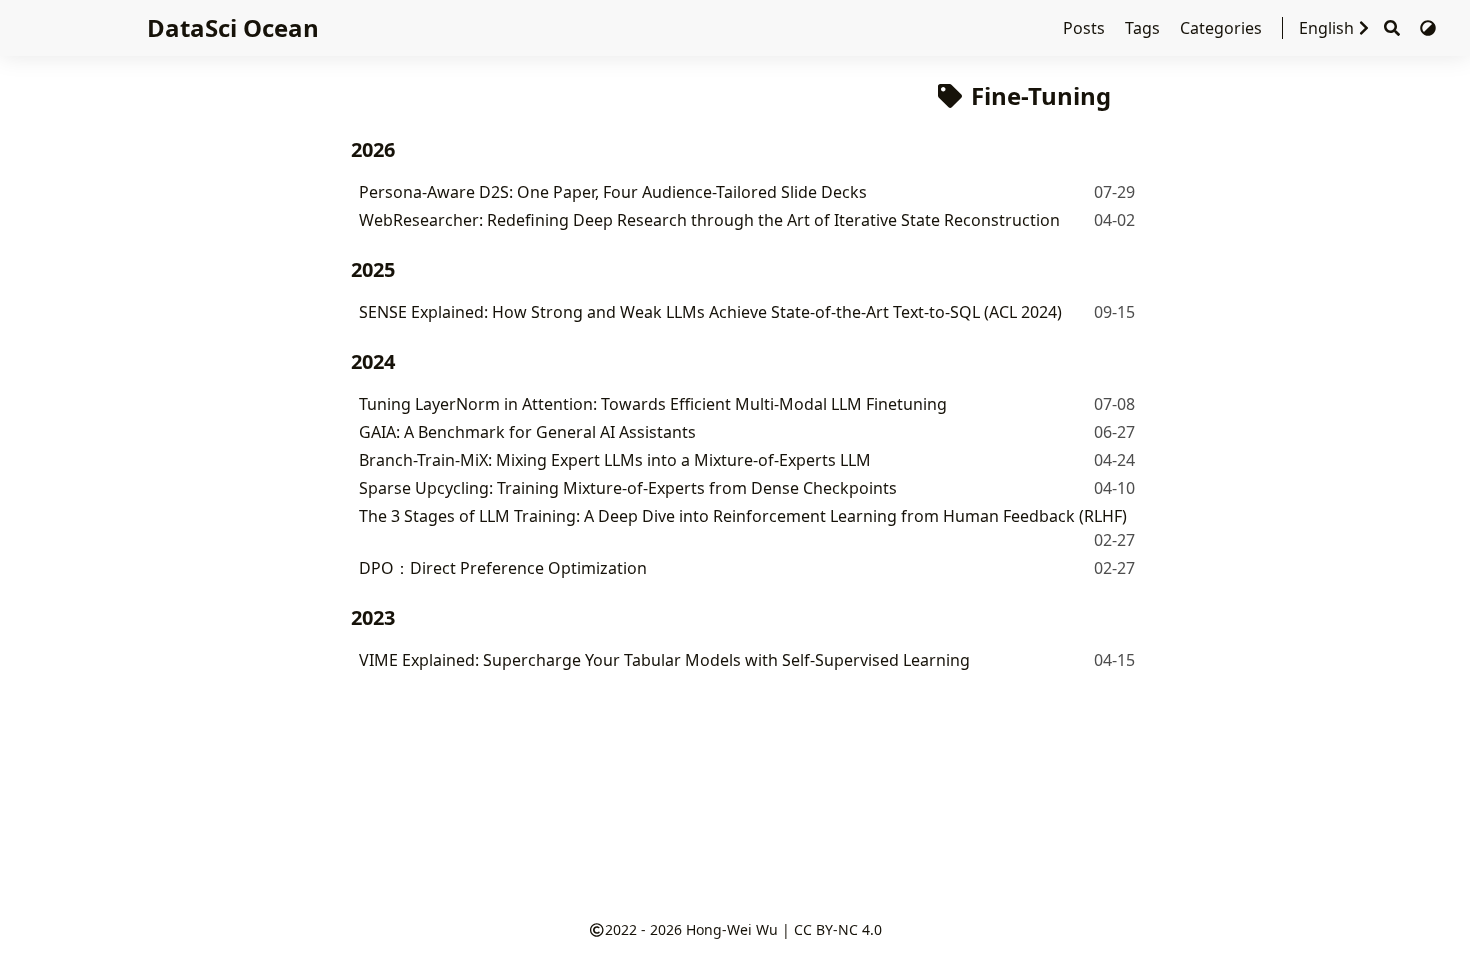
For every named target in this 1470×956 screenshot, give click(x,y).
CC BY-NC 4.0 (838, 929)
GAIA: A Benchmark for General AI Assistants (527, 432)
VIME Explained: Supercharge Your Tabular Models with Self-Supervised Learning (664, 660)
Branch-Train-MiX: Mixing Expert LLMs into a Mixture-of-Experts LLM (615, 460)
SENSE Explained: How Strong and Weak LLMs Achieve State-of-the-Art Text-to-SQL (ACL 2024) (710, 312)
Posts (1086, 28)
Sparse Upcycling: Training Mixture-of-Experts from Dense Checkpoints (628, 488)
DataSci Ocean (233, 27)
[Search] (1392, 28)
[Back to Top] (1434, 920)
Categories (1223, 28)
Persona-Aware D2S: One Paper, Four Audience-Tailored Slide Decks (613, 192)
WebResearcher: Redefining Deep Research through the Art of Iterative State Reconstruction (709, 220)
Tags (1144, 28)
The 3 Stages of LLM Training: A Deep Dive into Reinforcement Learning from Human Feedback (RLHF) (743, 516)
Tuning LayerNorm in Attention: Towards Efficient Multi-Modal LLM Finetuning (653, 404)
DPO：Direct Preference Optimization (503, 568)
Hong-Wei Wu (732, 929)
